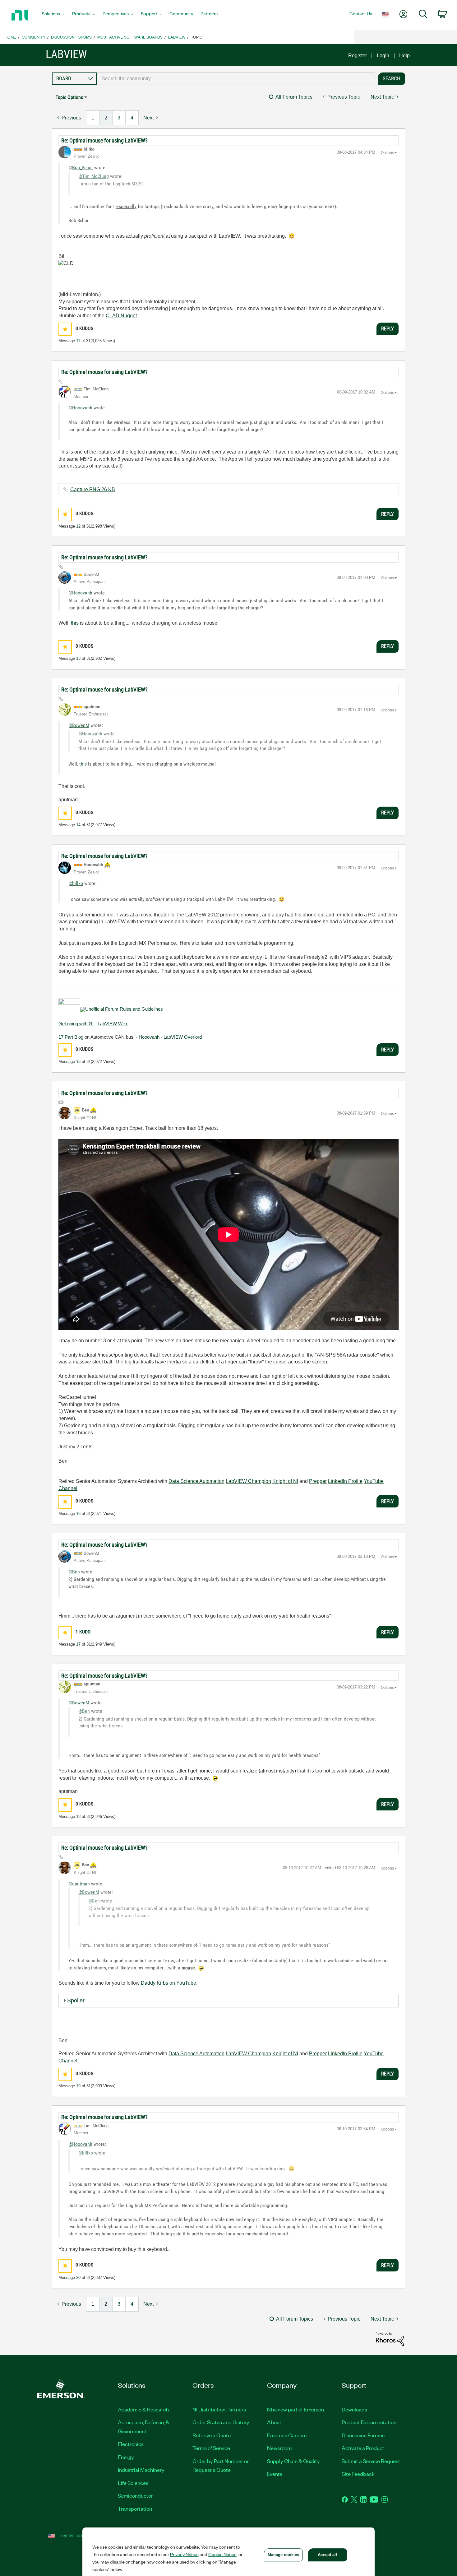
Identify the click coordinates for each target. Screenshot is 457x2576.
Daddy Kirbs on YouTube (168, 1983)
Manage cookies (284, 2555)
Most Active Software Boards (130, 37)
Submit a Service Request (371, 2461)
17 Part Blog (71, 1037)
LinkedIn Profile (345, 1481)
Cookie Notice (222, 2554)
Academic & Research (143, 2409)
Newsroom (279, 2448)
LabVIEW (177, 37)
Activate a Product (363, 2448)
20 (78, 2278)
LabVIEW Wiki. (113, 1024)
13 (78, 658)
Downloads (354, 2409)
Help (404, 56)
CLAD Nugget (121, 316)
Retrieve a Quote (212, 2435)
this (75, 623)
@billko (76, 883)
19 (78, 2086)
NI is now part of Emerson (295, 2409)
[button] (65, 329)
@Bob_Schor (81, 168)
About (274, 2422)
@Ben (74, 1572)
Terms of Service (211, 2448)
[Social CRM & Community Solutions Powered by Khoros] (390, 2339)
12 (78, 526)
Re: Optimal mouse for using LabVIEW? (104, 140)
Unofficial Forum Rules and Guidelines (124, 1009)
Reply (388, 328)
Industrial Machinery (141, 2470)
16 (78, 1514)
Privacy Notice (184, 2554)
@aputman (79, 1884)
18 (78, 1817)
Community (34, 37)
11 (78, 341)
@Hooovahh (80, 408)
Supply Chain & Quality (293, 2461)
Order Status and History (221, 2422)
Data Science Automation (196, 1481)
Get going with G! (76, 1024)
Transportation (135, 2508)
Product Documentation (369, 2422)
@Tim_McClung (94, 176)
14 (78, 825)
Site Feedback (358, 2474)
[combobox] (236, 79)
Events (275, 2474)
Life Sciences (133, 2483)
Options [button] (387, 153)
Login (383, 56)
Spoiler (76, 2001)
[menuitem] (53, 15)
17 (78, 1644)
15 (78, 1062)
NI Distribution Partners (219, 2409)
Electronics (131, 2444)
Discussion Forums (71, 37)
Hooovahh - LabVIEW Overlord (170, 1037)
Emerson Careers (287, 2435)
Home (10, 37)
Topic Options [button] (69, 97)
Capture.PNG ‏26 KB (93, 489)
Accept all (327, 2555)
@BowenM (79, 725)
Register (358, 56)
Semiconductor (135, 2495)
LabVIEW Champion (248, 1481)
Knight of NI (285, 1481)
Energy (126, 2457)
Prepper (318, 1481)
